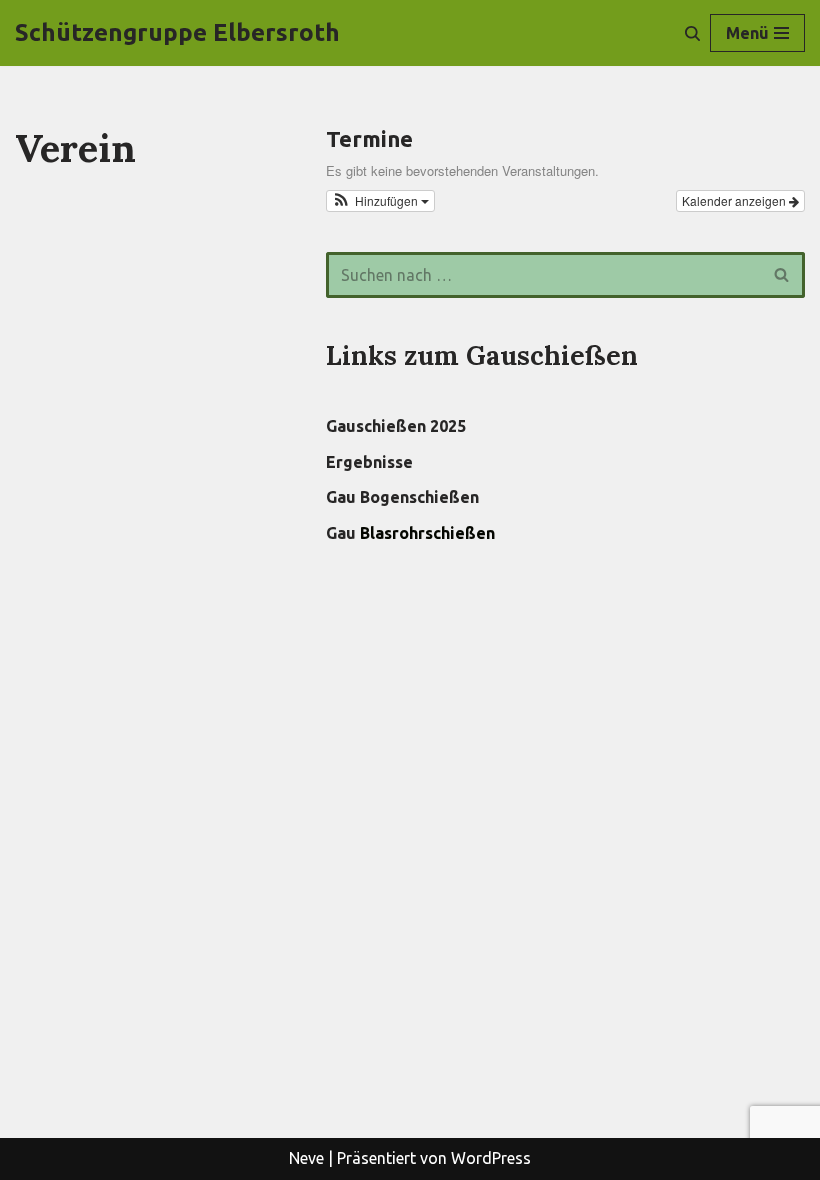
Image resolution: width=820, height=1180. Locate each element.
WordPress (491, 1158)
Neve (306, 1158)
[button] (381, 201)
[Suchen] (692, 33)
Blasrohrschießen (427, 533)
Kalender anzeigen (735, 200)
